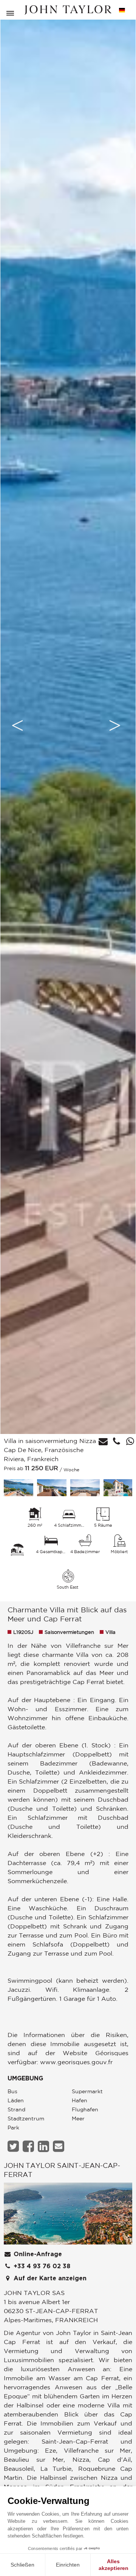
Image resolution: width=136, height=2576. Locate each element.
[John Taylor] (68, 10)
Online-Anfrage (37, 2254)
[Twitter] (14, 2146)
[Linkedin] (44, 2146)
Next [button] (115, 725)
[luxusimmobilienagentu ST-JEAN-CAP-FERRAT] (68, 2216)
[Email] (59, 2146)
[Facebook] (29, 2146)
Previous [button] (17, 725)
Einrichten (68, 2565)
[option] (68, 725)
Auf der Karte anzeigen (49, 2278)
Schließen (22, 2565)
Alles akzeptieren (114, 2565)
